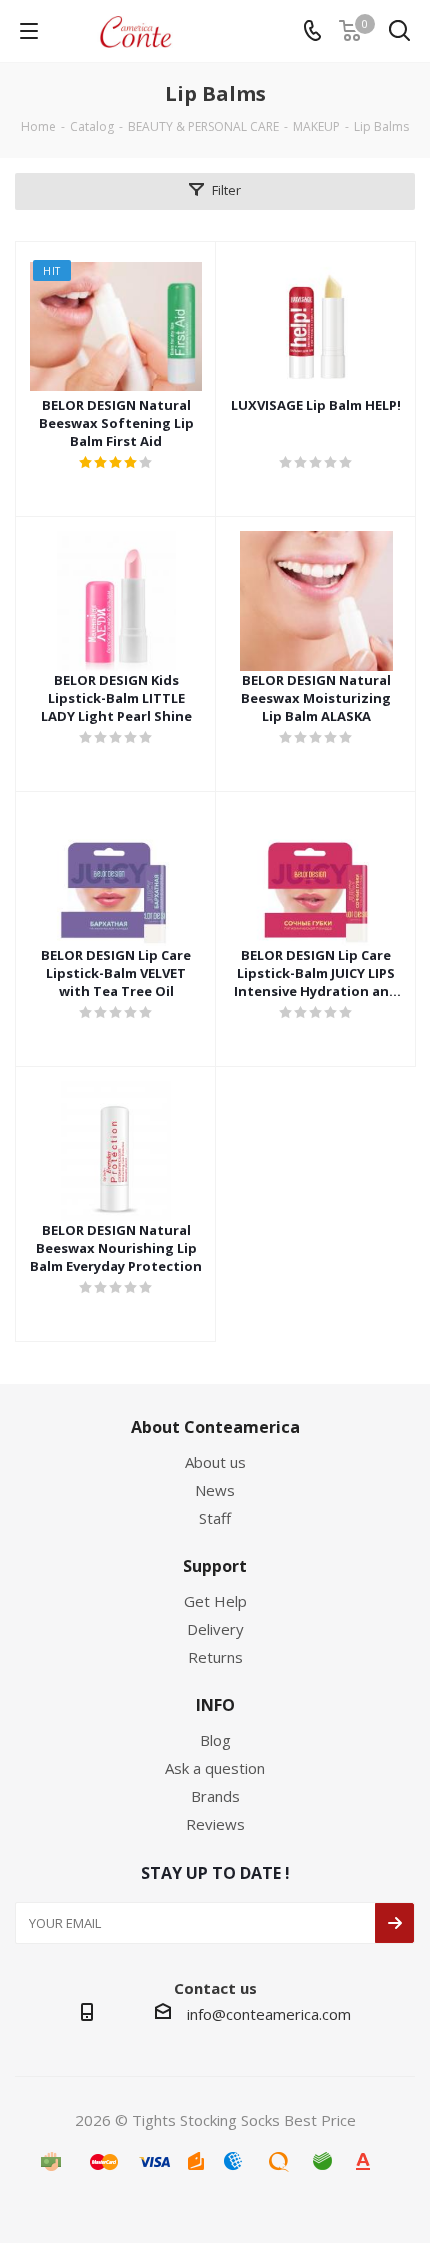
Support (215, 1566)
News (215, 1490)
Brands (215, 1796)
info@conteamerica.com (269, 2014)
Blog (215, 1740)
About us (215, 1462)
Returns (215, 1657)
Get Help (215, 1601)
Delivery (215, 1629)
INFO (215, 1705)
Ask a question (215, 1768)
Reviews (215, 1824)
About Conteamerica (215, 1427)
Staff (215, 1518)
